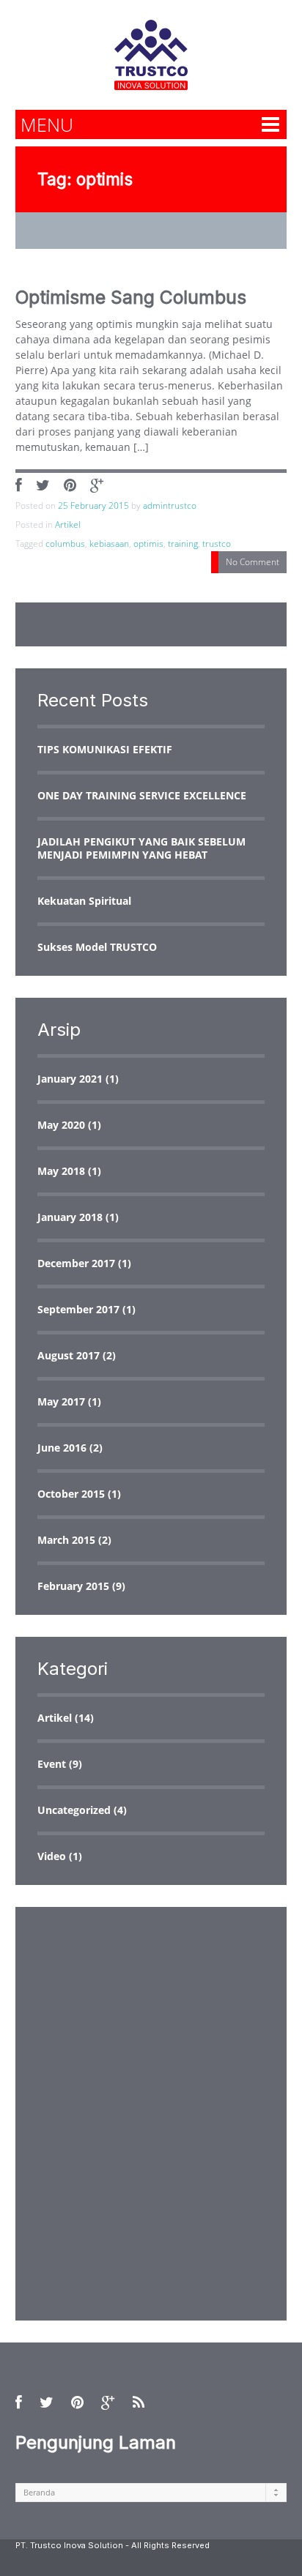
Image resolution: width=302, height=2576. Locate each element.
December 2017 (76, 1263)
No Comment (253, 562)
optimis (148, 544)
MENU (47, 124)
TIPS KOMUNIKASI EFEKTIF (105, 749)
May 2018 (61, 1171)
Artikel (68, 524)
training (183, 544)
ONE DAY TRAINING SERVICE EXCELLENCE (142, 795)
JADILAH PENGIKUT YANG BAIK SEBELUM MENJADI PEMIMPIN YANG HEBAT (141, 848)
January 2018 (70, 1217)
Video (52, 1856)
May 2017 (61, 1401)
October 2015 (71, 1494)
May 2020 (61, 1125)
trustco (217, 544)
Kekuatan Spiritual (84, 901)
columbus (65, 544)
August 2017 (69, 1355)
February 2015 (73, 1586)
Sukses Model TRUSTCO (97, 947)
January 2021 (70, 1079)
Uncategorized (74, 1810)
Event (52, 1764)
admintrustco (170, 505)
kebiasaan (109, 544)
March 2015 (66, 1540)
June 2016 (62, 1448)
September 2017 (78, 1309)
